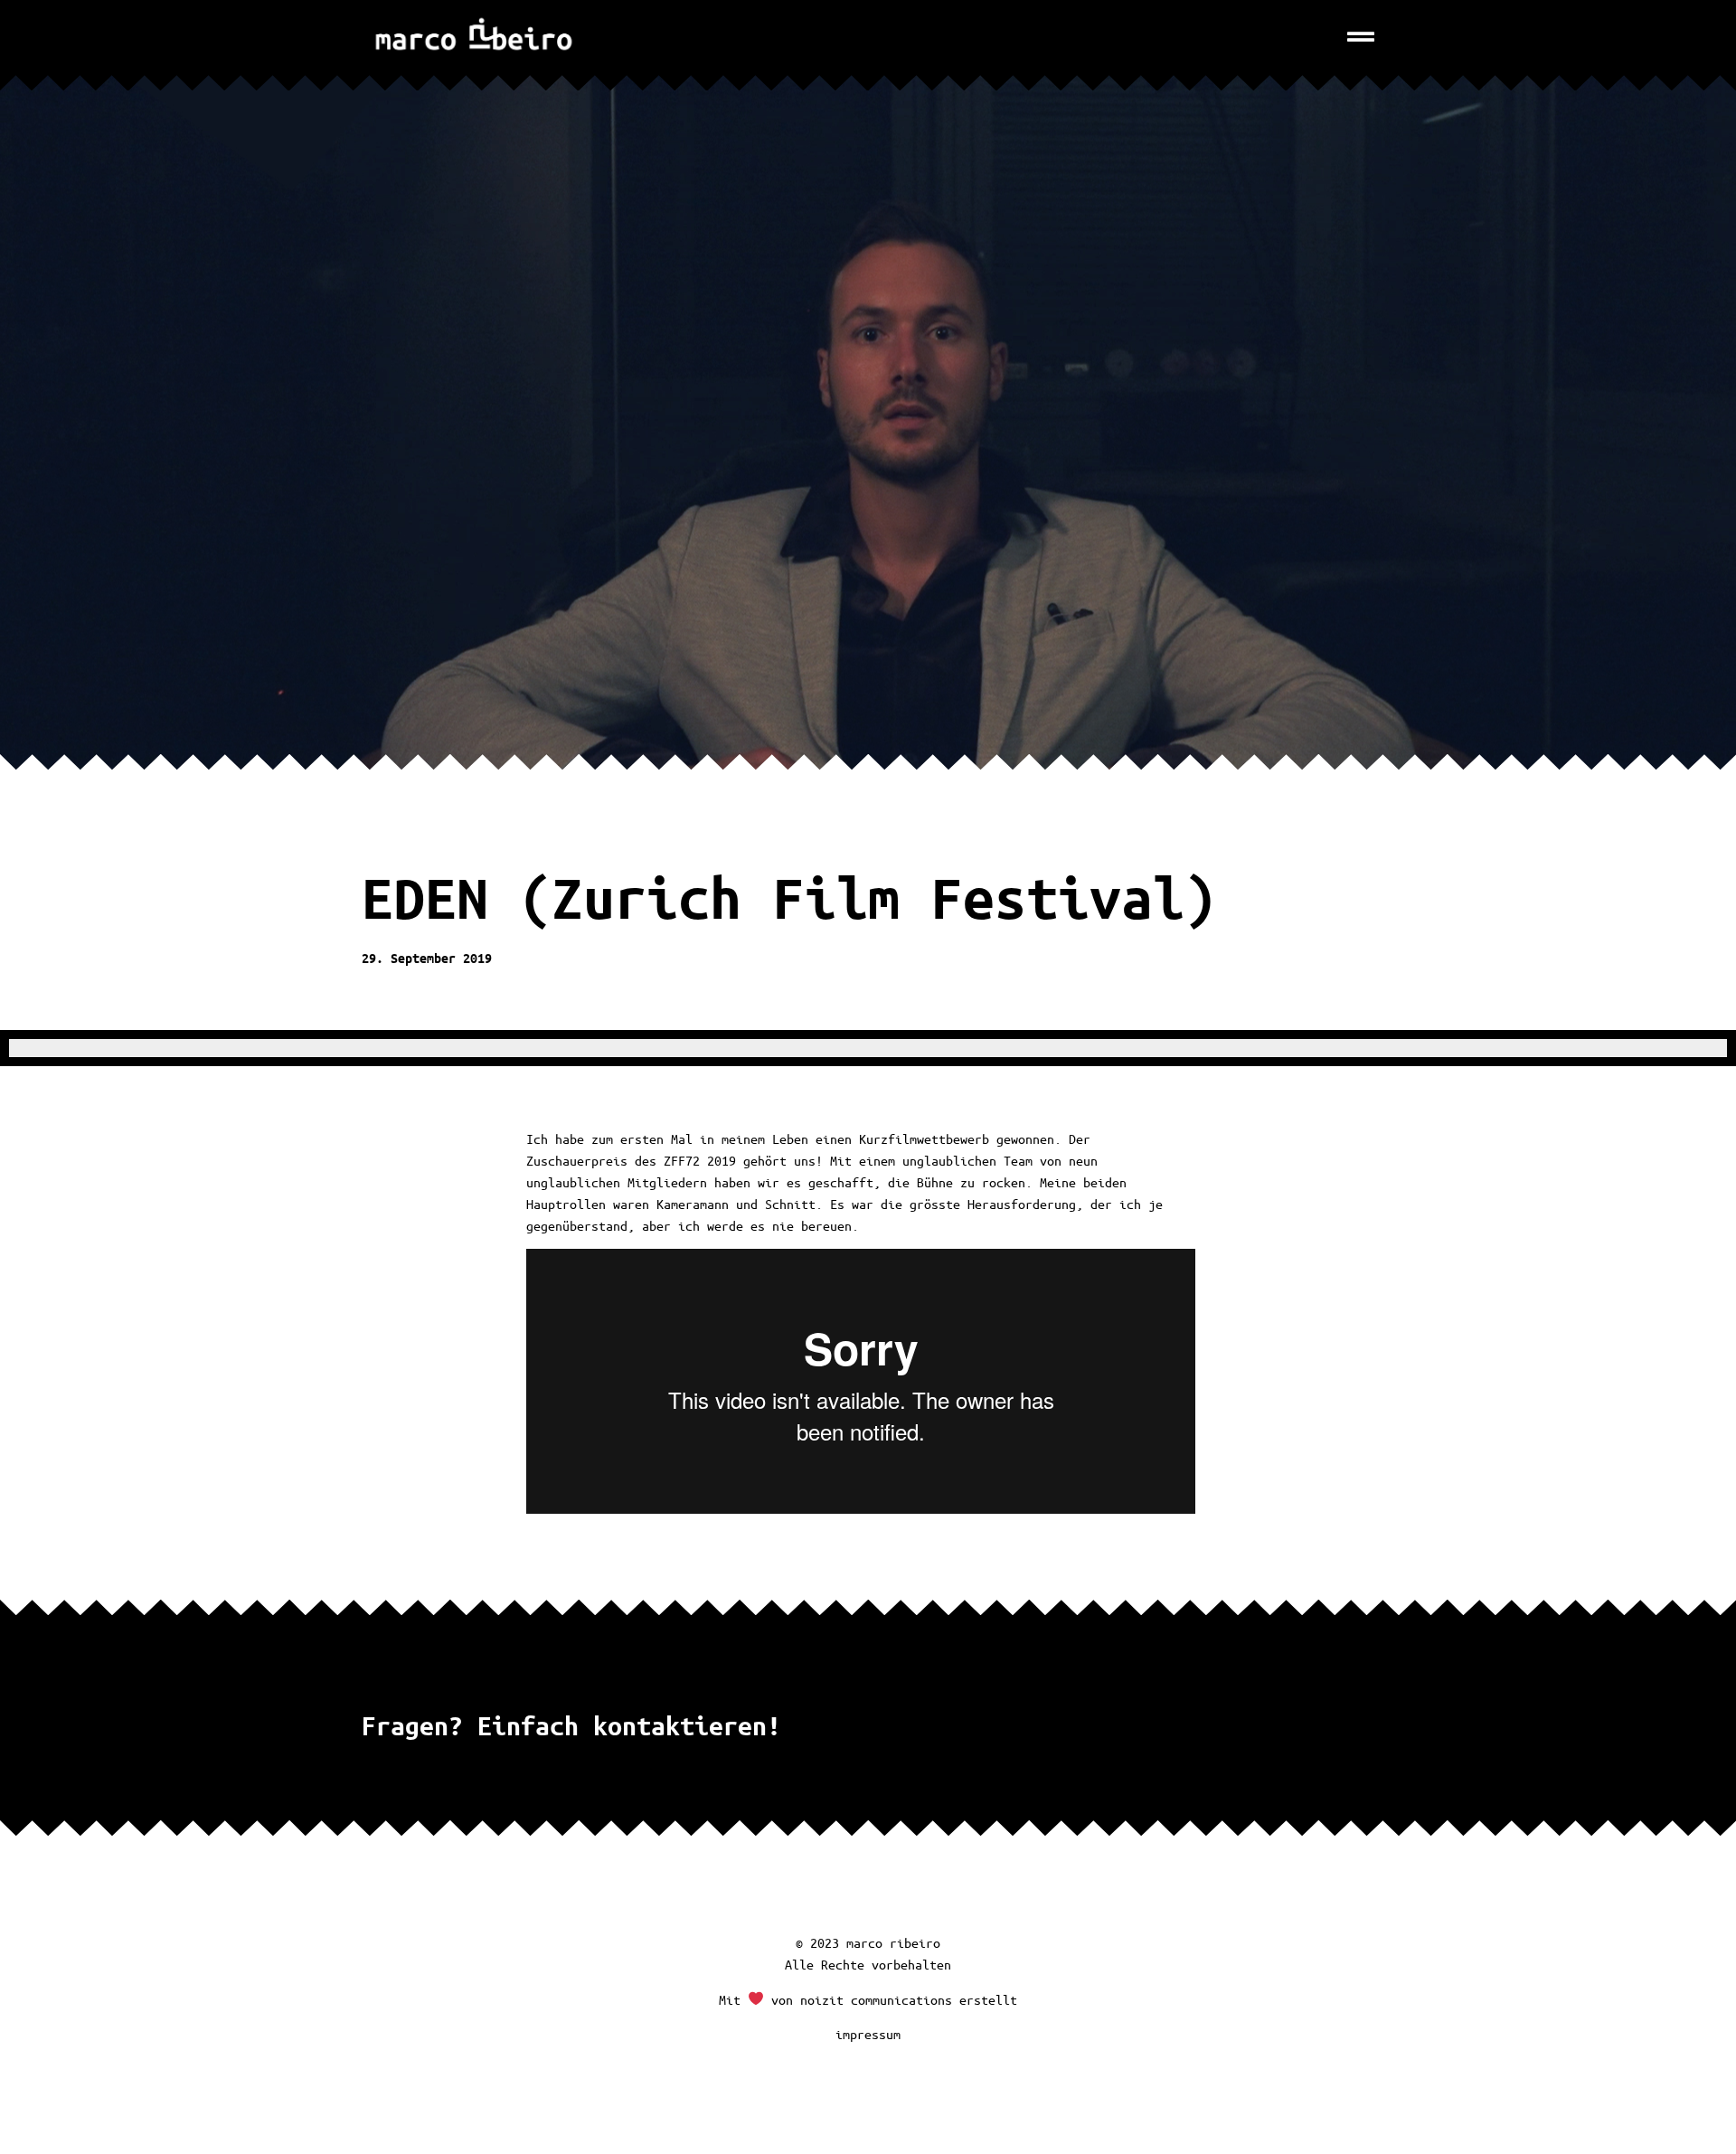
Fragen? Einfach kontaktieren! (571, 1725)
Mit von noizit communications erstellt (868, 1999)
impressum (868, 2034)
